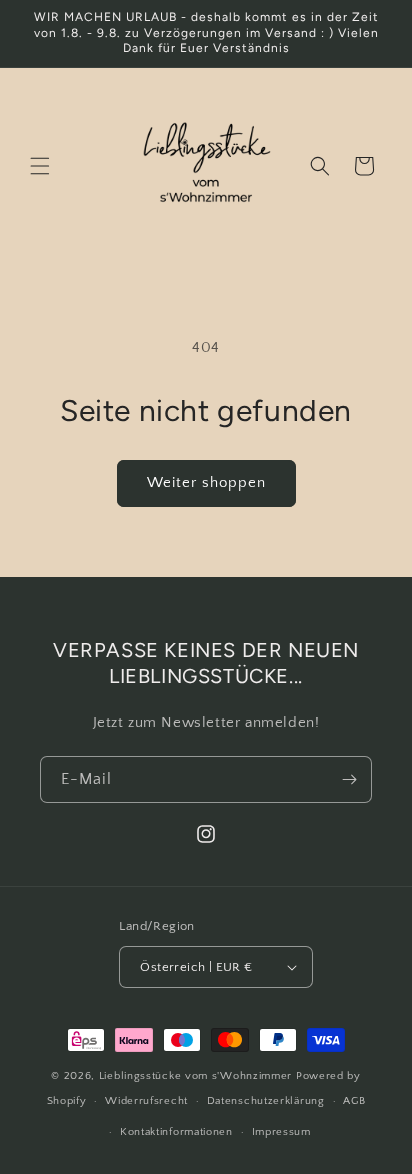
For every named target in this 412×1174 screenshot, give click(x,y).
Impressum (281, 1132)
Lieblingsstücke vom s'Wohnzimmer (197, 1076)
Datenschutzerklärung (266, 1101)
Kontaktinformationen (176, 1132)
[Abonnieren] (349, 779)
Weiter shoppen (206, 482)
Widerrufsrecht (146, 1101)
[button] (40, 166)
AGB (354, 1101)
